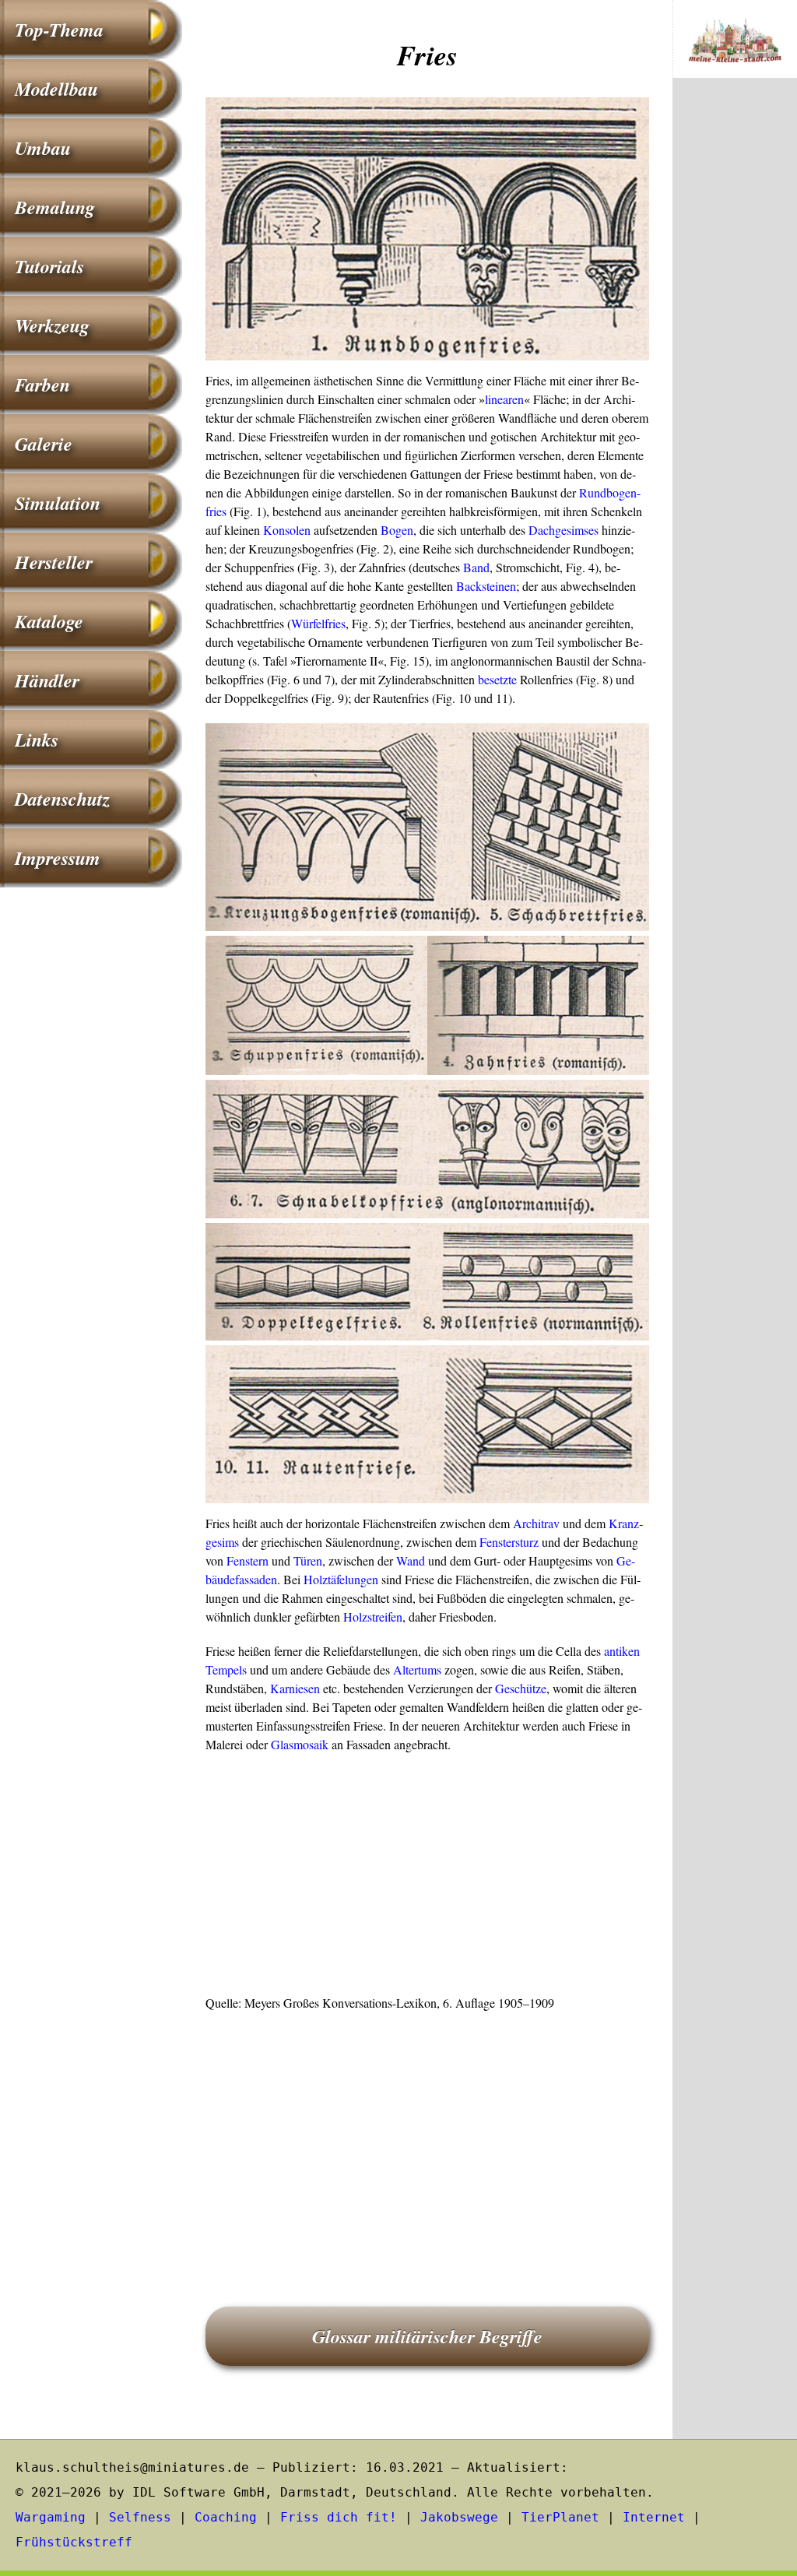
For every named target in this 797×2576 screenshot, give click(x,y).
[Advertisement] (427, 1878)
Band (476, 567)
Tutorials (49, 266)
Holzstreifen (373, 1617)
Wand (411, 1560)
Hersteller (54, 562)
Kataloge (49, 621)
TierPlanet (560, 2517)
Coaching (226, 2517)
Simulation (58, 503)
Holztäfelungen (341, 1579)
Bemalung (55, 207)
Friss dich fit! (339, 2517)
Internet (654, 2517)
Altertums (417, 1669)
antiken (622, 1651)
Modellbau (56, 89)
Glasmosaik (300, 1744)
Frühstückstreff (74, 2542)
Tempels (226, 1669)
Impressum (58, 858)
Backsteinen (486, 586)
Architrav (536, 1523)
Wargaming (51, 2517)
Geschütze (521, 1688)
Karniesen (295, 1688)
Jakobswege (459, 2517)
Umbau (43, 148)
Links (37, 740)
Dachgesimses (564, 530)
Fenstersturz (509, 1542)
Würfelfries (318, 623)
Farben (42, 385)
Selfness (140, 2517)
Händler (47, 680)
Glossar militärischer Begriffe (427, 2336)
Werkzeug (52, 325)
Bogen (397, 530)
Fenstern (248, 1560)
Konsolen (287, 530)
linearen (504, 399)
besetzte (497, 679)
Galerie (44, 444)
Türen (308, 1560)
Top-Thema (59, 30)
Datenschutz (62, 799)
